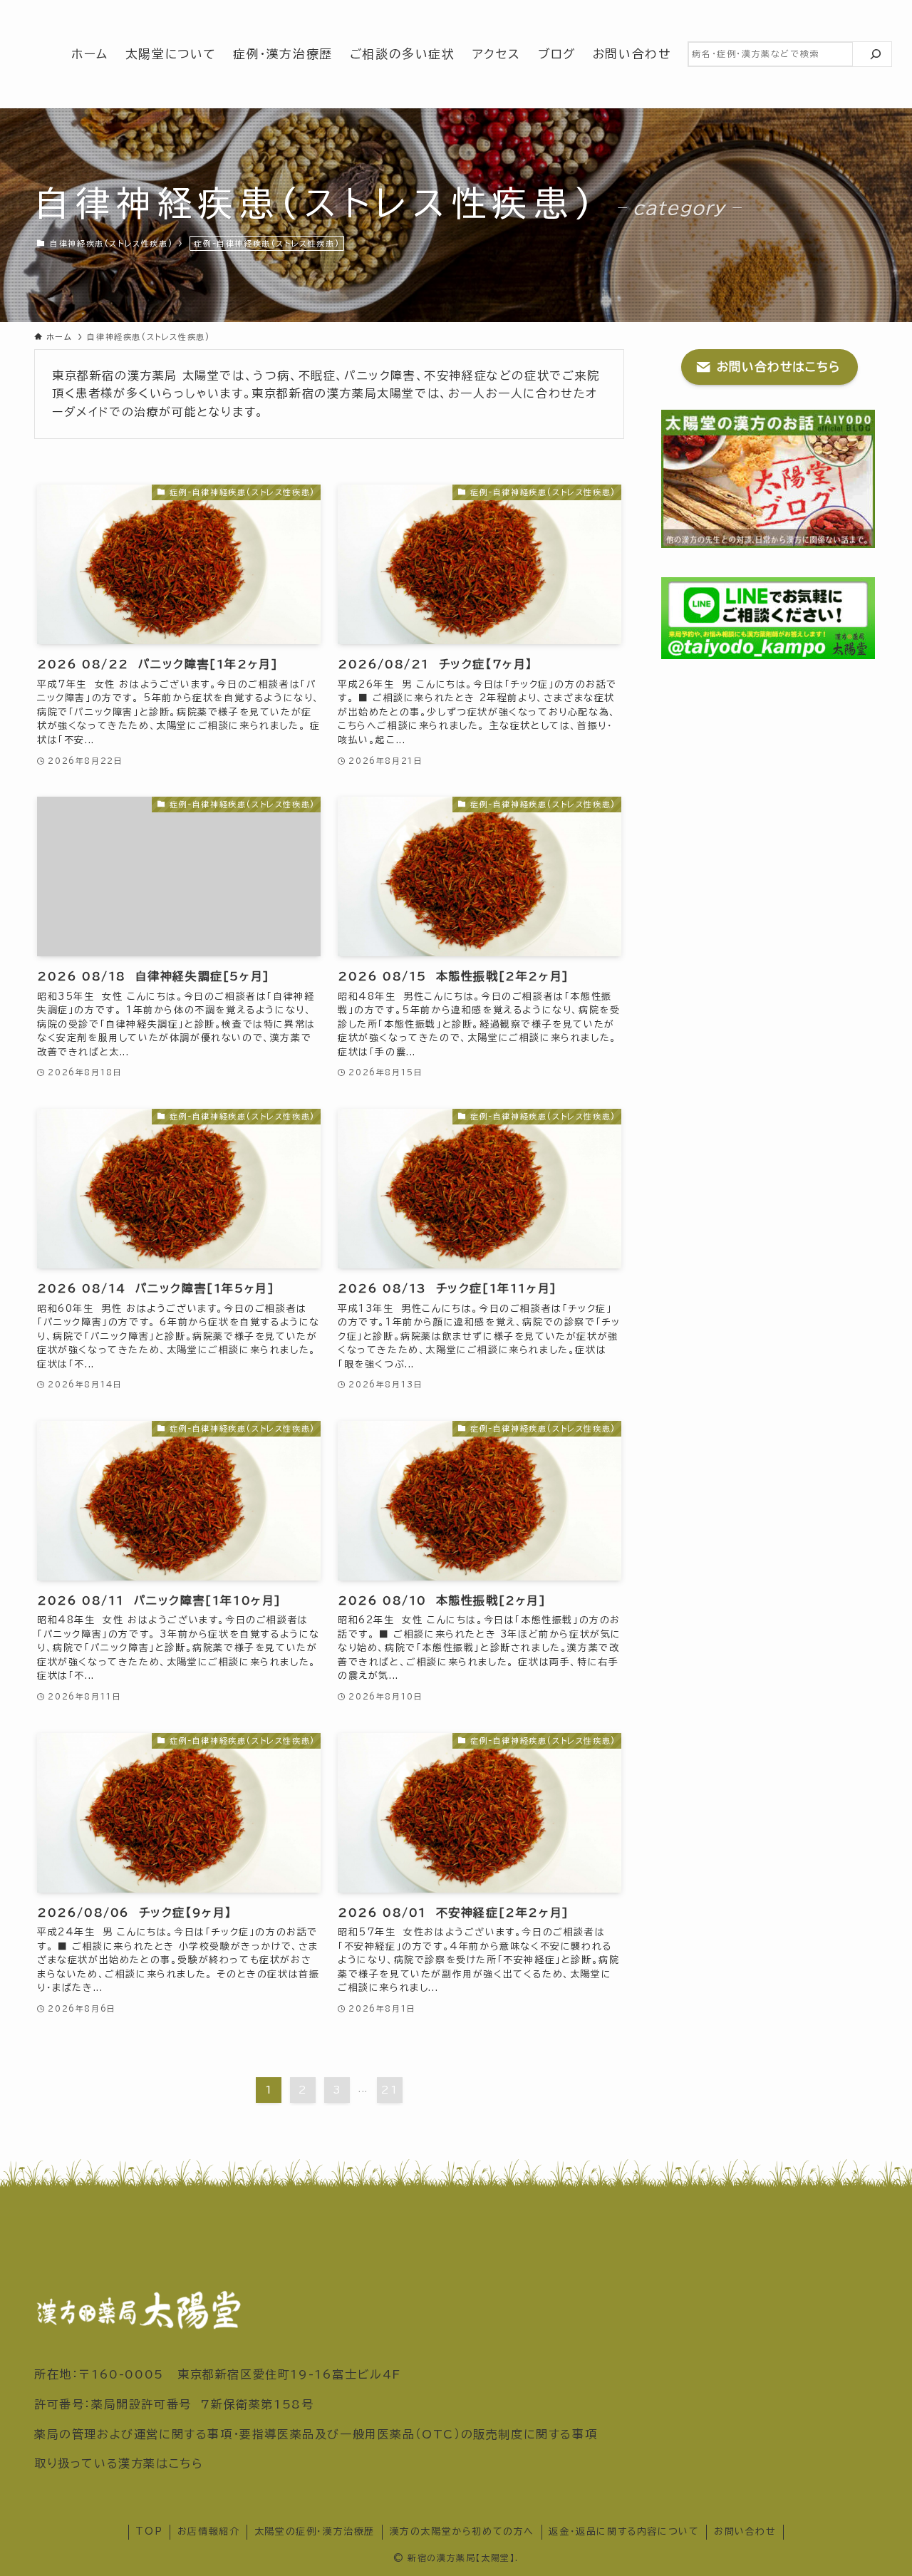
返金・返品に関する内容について (624, 2531)
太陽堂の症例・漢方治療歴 (315, 2531)
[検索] (876, 54)
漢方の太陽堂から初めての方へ (462, 2531)
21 (389, 2090)
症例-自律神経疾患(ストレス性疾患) (266, 243)
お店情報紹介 (209, 2531)
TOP (149, 2531)
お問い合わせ (745, 2531)
